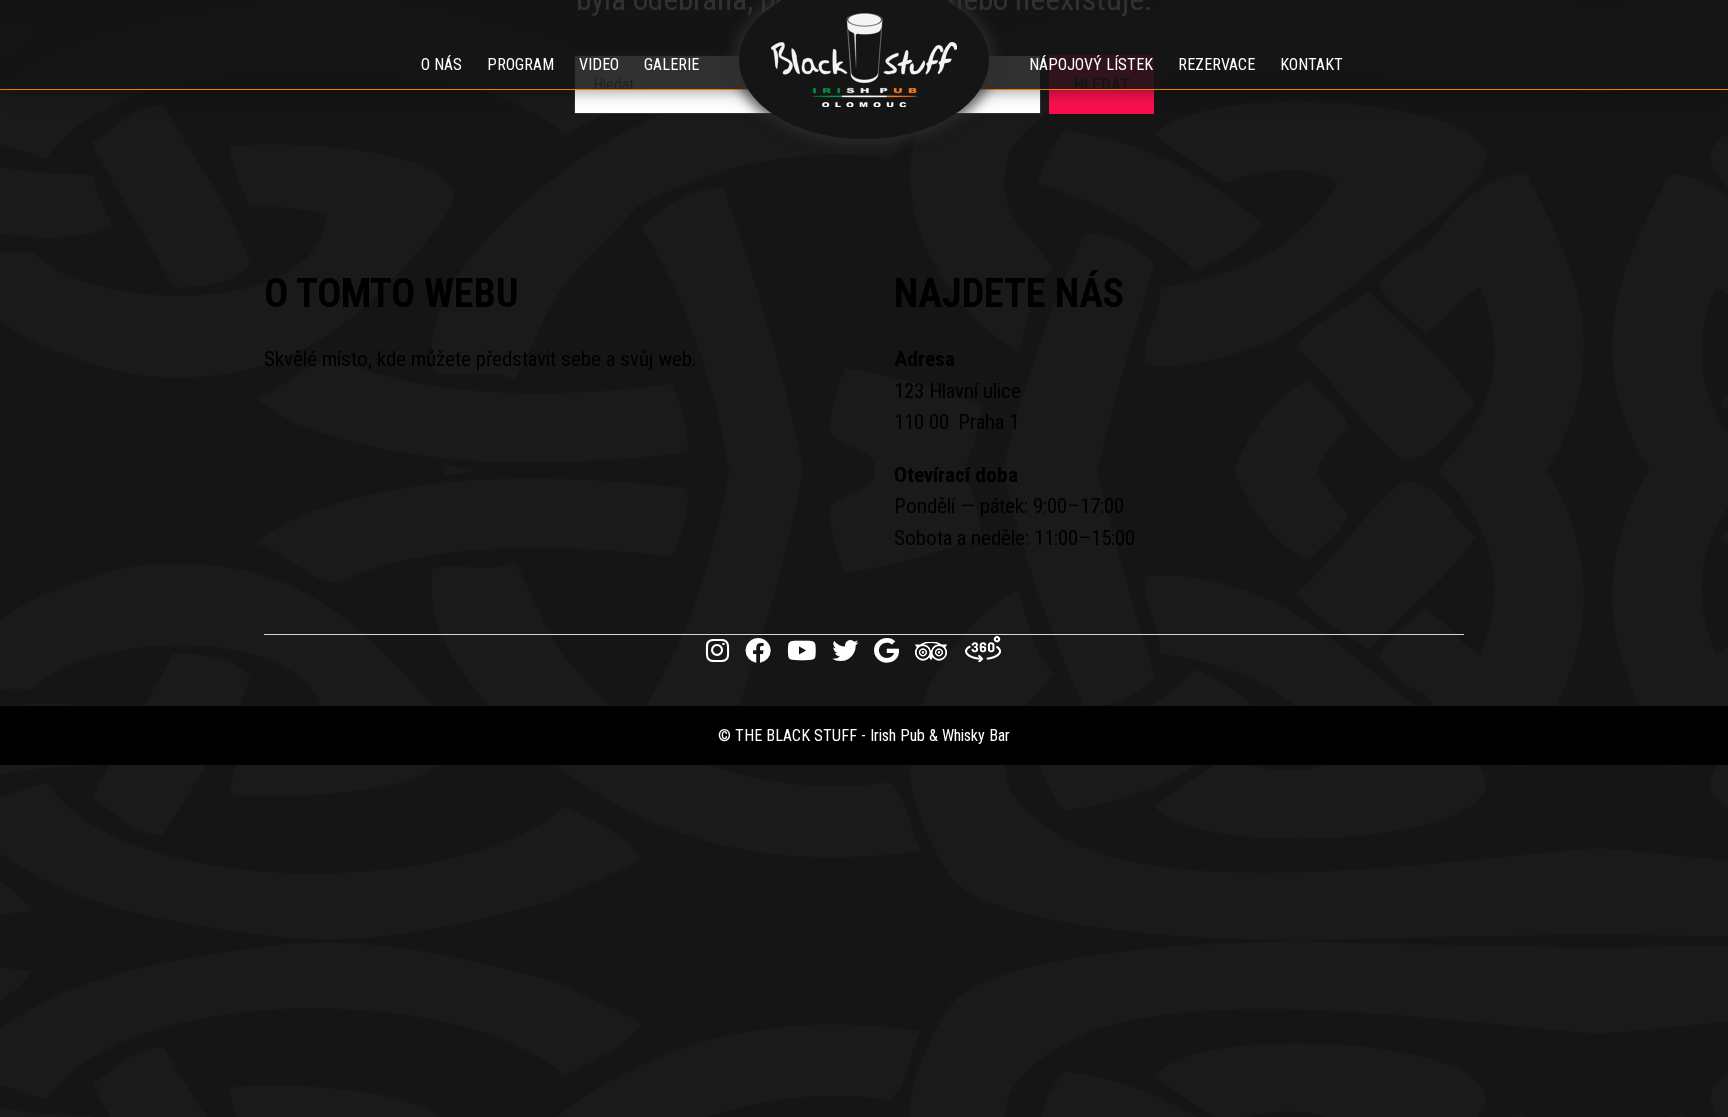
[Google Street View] (984, 651)
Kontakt (1311, 64)
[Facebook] (758, 651)
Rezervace (1216, 64)
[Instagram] (717, 651)
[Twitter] (845, 651)
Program (520, 64)
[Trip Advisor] (932, 657)
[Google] (886, 651)
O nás (441, 64)
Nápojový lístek (1091, 64)
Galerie (671, 64)
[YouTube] (801, 651)
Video (599, 64)
